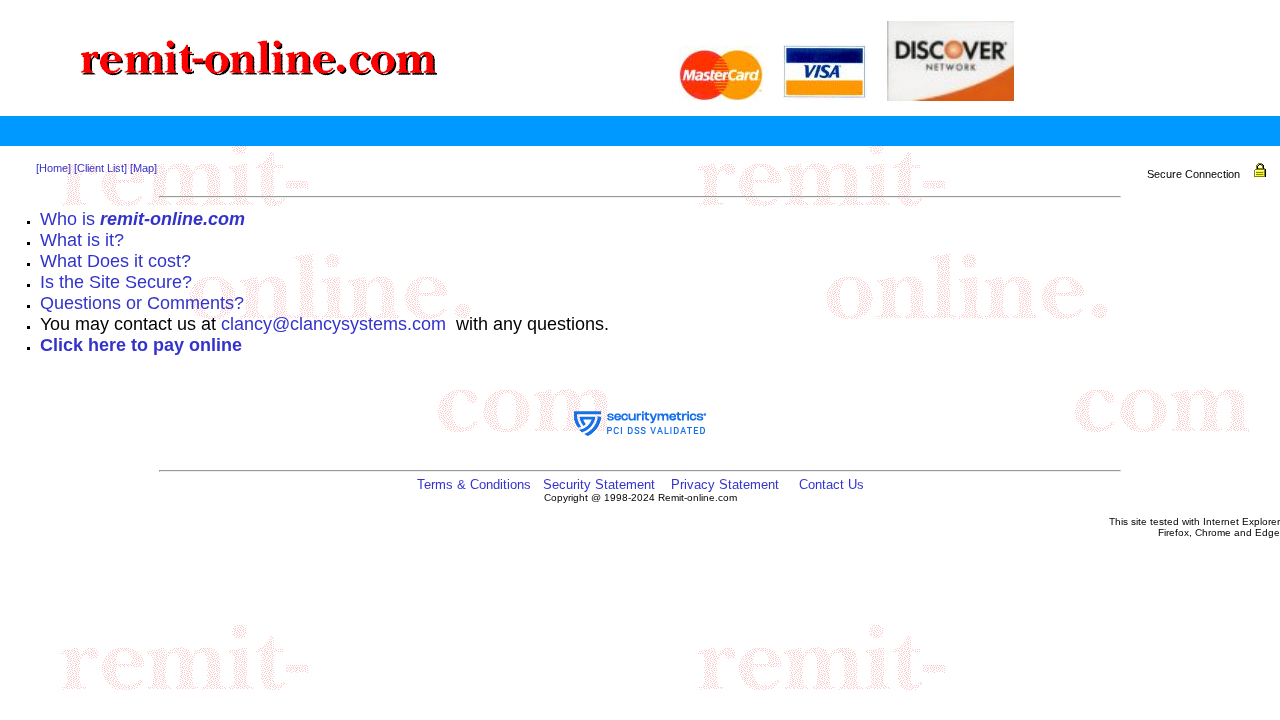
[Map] (143, 168)
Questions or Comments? (142, 303)
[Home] (53, 168)
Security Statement (599, 484)
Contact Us (831, 484)
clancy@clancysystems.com (333, 324)
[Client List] (100, 168)
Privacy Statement (725, 484)
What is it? (82, 240)
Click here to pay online (141, 345)
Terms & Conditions (474, 484)
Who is (142, 219)
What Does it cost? (115, 261)
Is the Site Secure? (116, 282)
